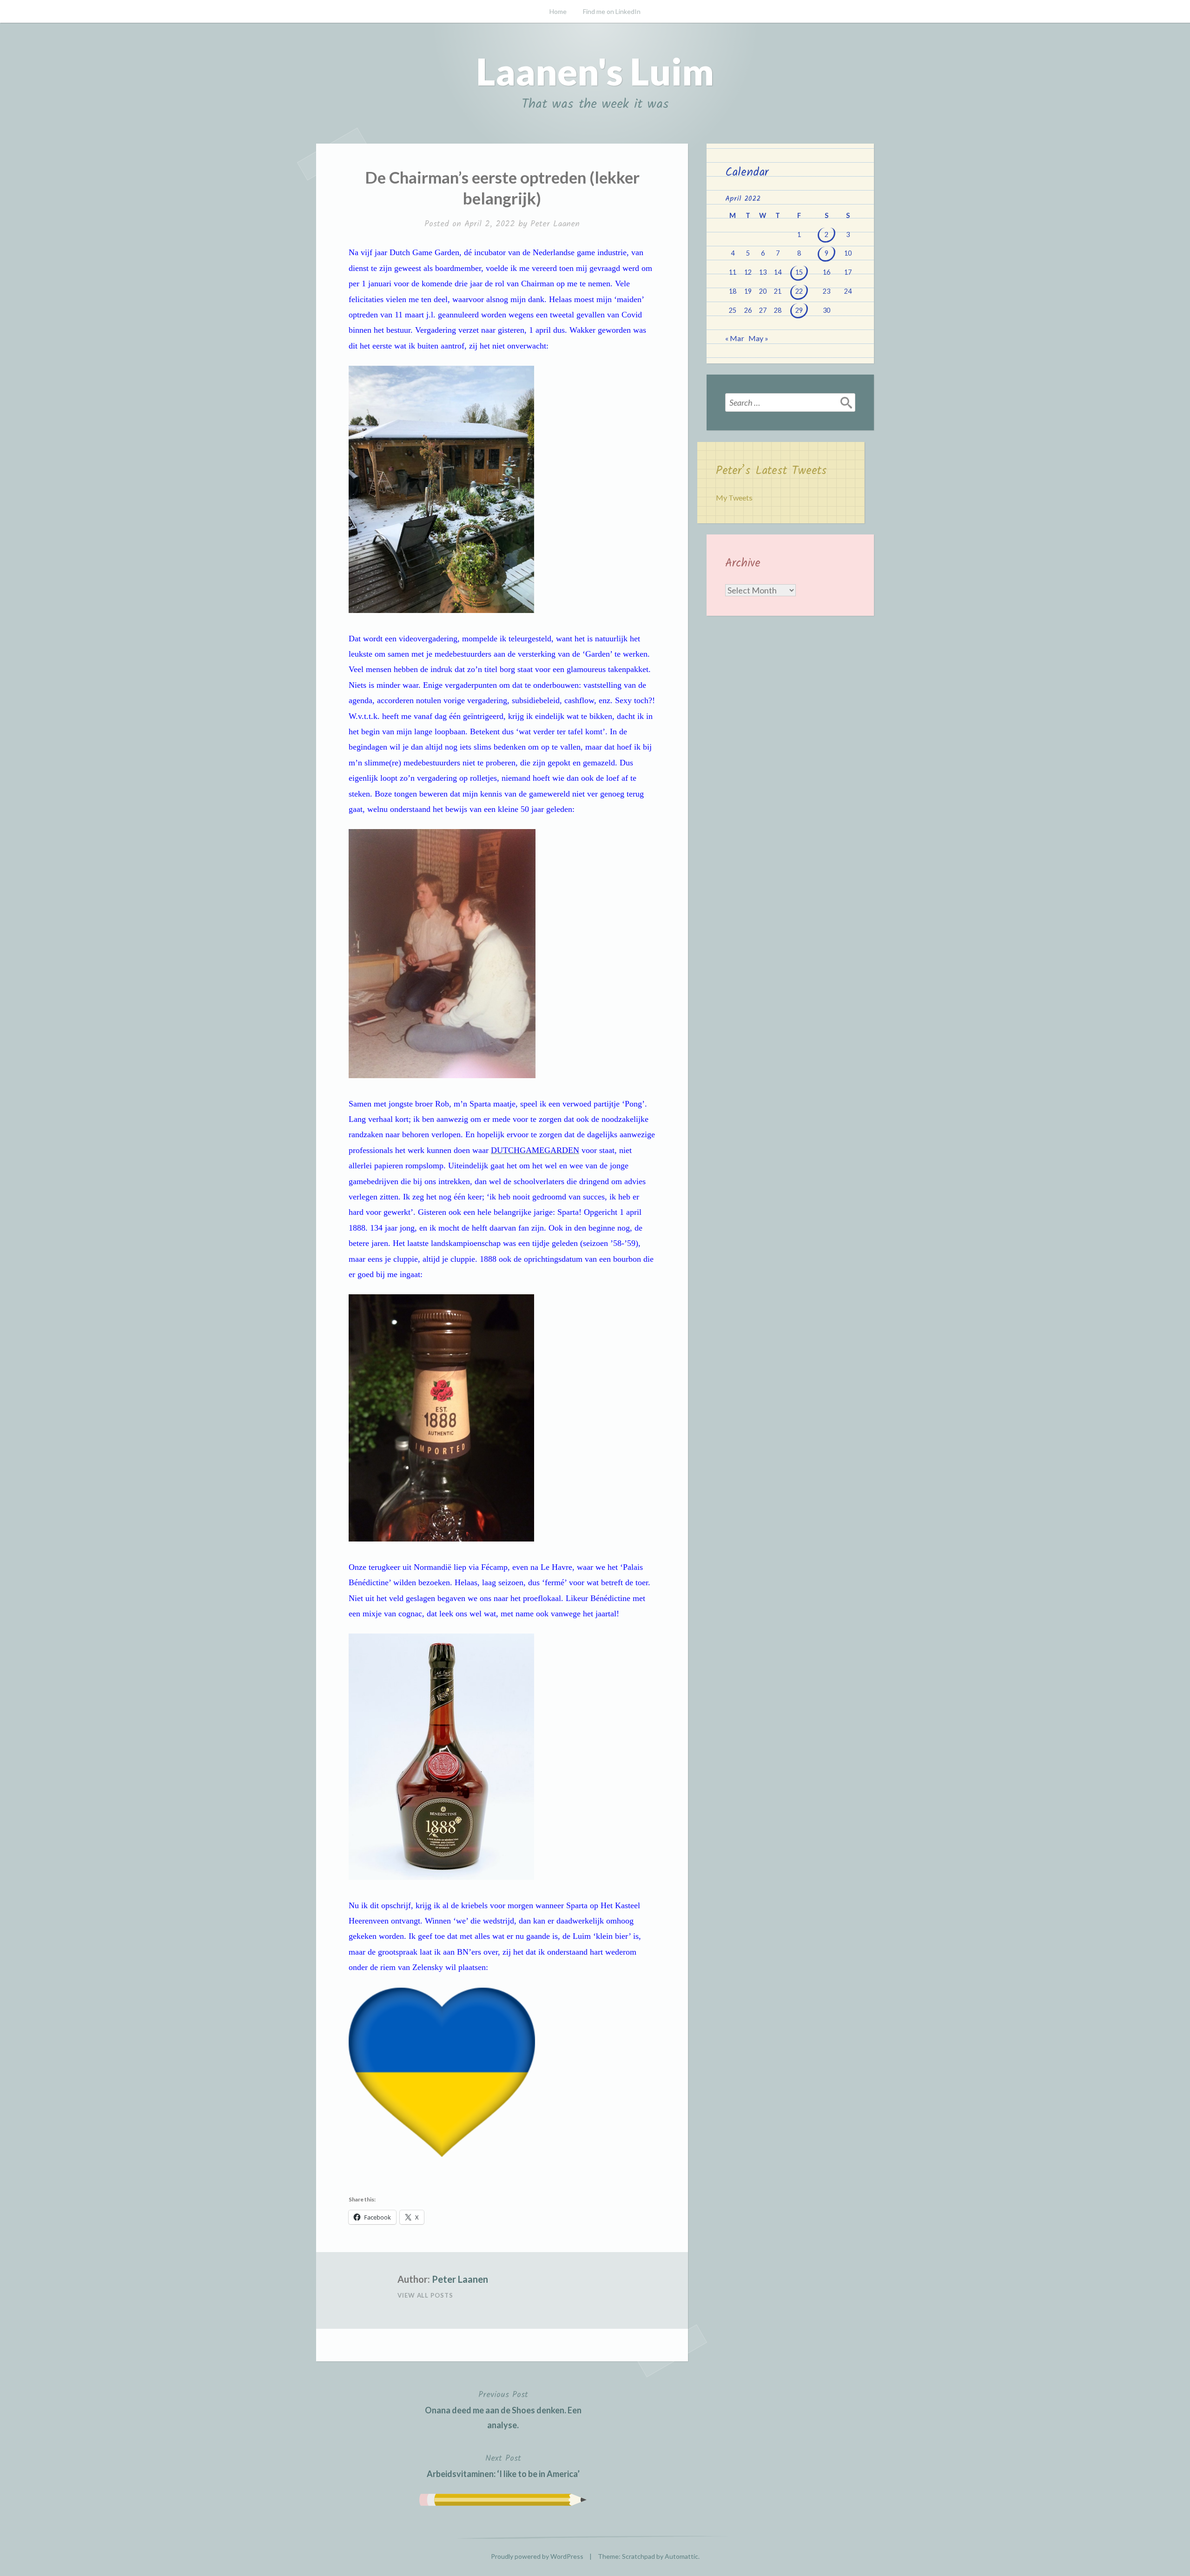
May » (758, 338)
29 (799, 310)
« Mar (735, 338)
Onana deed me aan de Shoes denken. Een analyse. (503, 2409)
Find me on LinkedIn (612, 11)
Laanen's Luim (595, 71)
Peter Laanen (555, 224)
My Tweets (734, 497)
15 (799, 272)
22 (799, 291)
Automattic (681, 2556)
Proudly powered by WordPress (537, 2556)
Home (558, 11)
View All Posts (425, 2295)
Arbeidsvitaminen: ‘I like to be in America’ (503, 2465)
